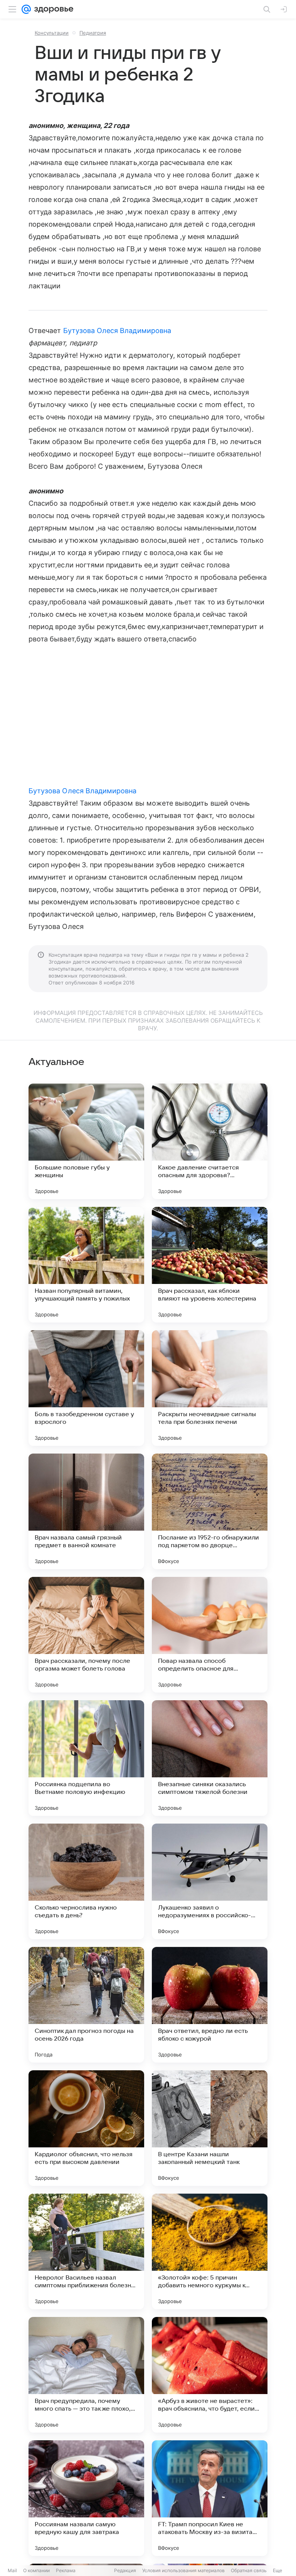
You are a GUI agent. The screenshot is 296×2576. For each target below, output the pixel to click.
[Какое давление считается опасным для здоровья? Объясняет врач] (210, 1141)
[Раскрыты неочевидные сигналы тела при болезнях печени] (210, 1388)
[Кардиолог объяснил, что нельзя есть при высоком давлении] (86, 2128)
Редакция (125, 2570)
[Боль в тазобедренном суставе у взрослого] (86, 1388)
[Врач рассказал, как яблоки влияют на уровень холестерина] (210, 1265)
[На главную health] (52, 9)
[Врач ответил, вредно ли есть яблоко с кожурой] (210, 2005)
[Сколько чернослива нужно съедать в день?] (86, 1881)
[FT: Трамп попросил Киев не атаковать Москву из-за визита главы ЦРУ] (210, 2498)
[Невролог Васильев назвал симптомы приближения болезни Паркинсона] (86, 2251)
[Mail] (26, 9)
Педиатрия (93, 33)
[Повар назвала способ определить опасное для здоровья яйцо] (210, 1635)
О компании (36, 2570)
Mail (12, 2570)
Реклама (66, 2570)
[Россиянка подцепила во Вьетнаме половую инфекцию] (86, 1758)
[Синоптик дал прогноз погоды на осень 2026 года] (86, 2005)
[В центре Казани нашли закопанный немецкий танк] (210, 2128)
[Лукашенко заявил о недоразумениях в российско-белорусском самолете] (210, 1881)
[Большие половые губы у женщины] (86, 1141)
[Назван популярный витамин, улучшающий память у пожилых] (86, 1265)
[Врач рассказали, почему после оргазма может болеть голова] (86, 1635)
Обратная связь (249, 2570)
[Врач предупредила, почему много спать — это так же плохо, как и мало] (86, 2375)
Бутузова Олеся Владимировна (117, 331)
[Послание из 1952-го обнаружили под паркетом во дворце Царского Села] (210, 1511)
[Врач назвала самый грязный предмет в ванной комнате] (86, 1511)
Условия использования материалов (183, 2570)
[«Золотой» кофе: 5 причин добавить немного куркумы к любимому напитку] (210, 2251)
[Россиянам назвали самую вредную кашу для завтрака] (86, 2498)
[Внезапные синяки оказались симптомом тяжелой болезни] (210, 1758)
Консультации (52, 33)
